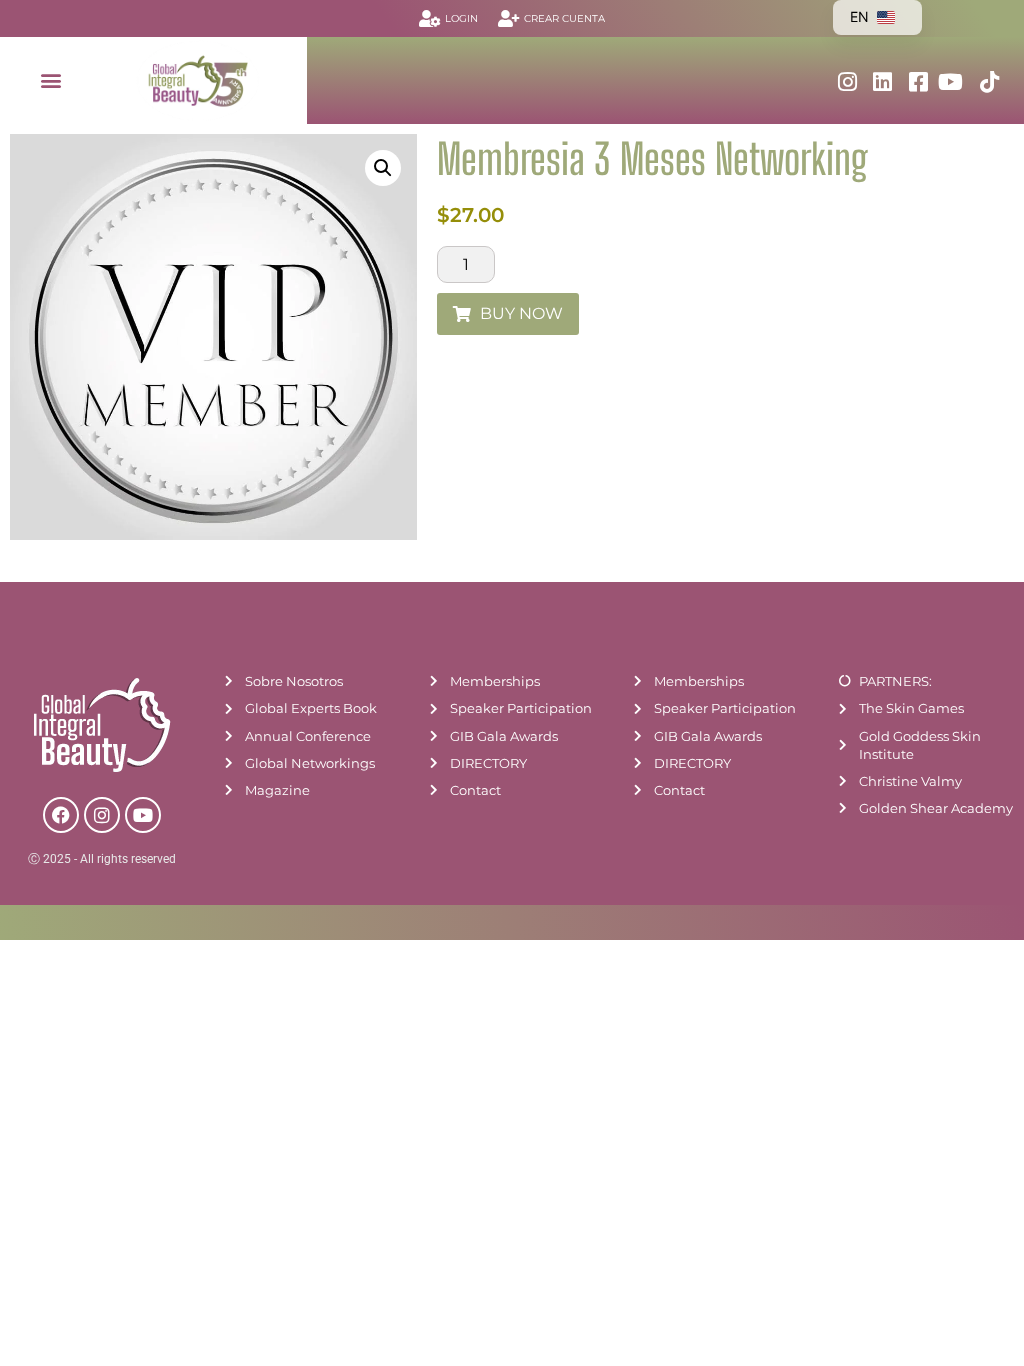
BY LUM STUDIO (993, 926)
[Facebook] (61, 815)
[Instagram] (102, 815)
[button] (51, 80)
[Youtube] (143, 815)
